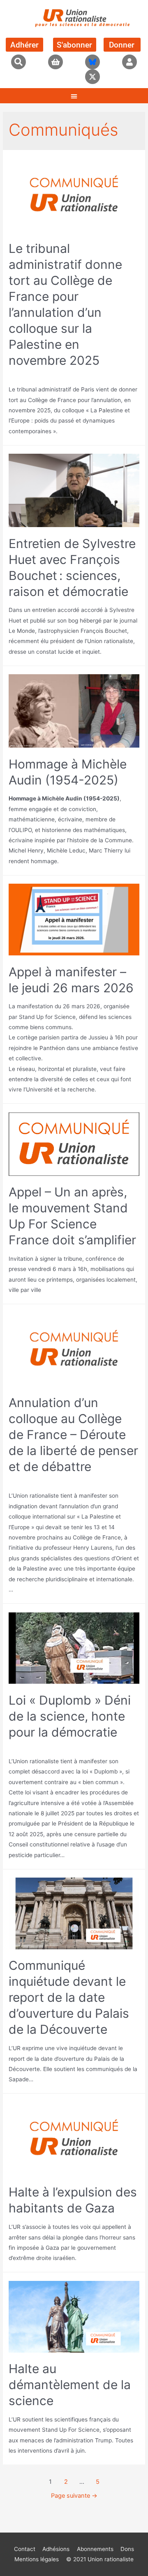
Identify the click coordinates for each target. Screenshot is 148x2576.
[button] (18, 62)
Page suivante (74, 2496)
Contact (25, 2549)
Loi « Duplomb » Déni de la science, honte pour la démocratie (70, 1716)
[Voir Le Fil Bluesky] (92, 62)
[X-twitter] (92, 77)
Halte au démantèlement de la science (70, 2385)
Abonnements (95, 2549)
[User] (129, 62)
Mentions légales (37, 2559)
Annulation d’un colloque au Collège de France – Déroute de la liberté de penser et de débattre (73, 1435)
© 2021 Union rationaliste (100, 2559)
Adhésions (56, 2549)
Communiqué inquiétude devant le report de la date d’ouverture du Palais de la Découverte (69, 1997)
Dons (127, 2549)
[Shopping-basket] (55, 62)
